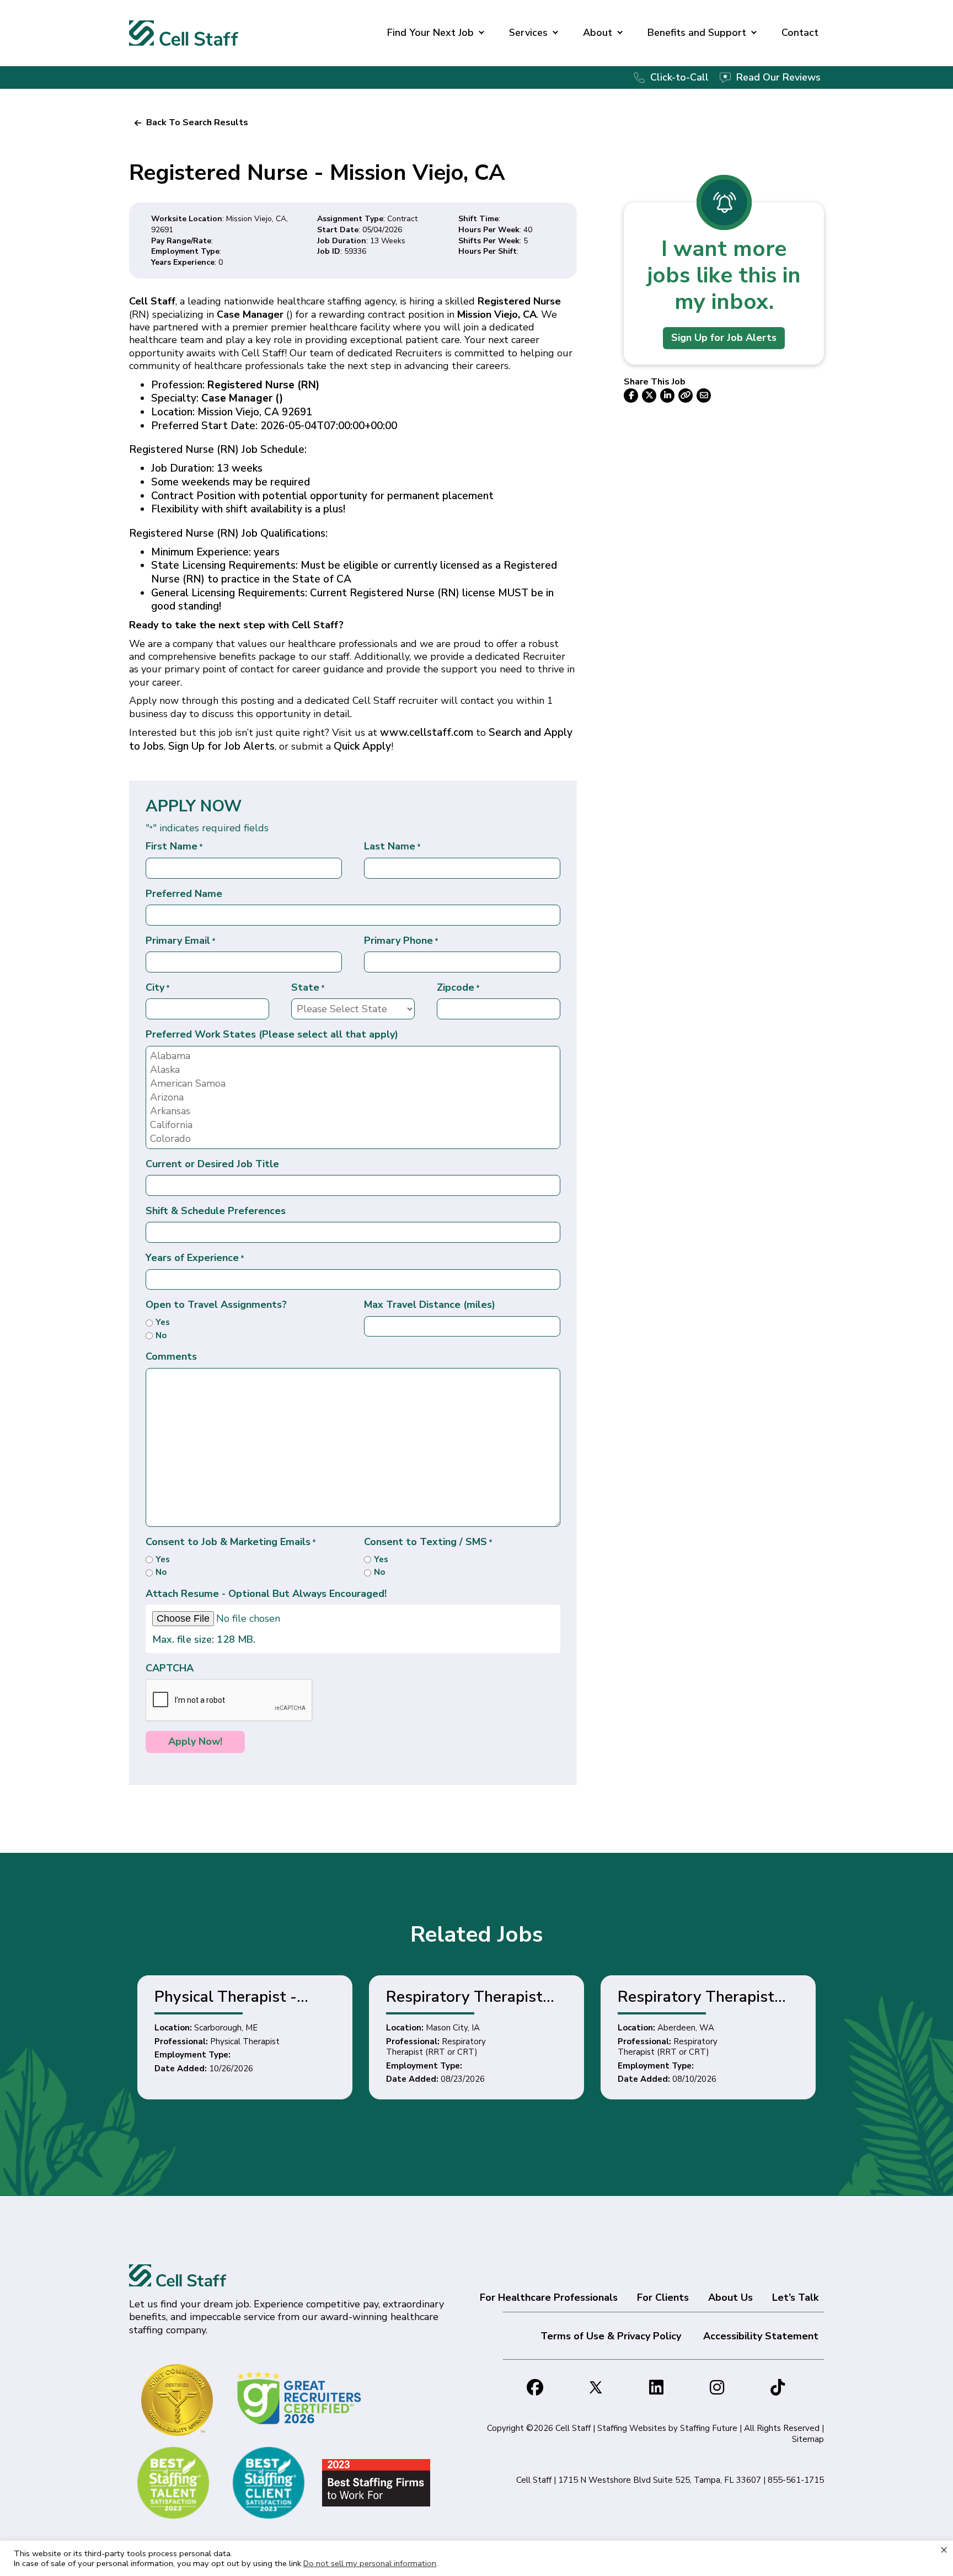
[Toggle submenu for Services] (555, 33)
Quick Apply (362, 746)
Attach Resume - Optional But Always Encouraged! (266, 1594)
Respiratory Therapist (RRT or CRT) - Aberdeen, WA (478, 1997)
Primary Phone (401, 941)
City (158, 988)
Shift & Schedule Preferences (216, 1211)
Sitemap (808, 2439)
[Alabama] (353, 1056)
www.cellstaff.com (427, 733)
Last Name (392, 846)
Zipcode (458, 988)
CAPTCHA (170, 1668)
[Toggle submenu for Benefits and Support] (754, 33)
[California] (353, 1125)
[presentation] (229, 1701)
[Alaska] (353, 1070)
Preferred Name (184, 894)
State (308, 988)
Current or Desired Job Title (212, 1164)
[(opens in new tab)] (301, 2397)
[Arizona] (353, 1097)
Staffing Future (709, 2428)
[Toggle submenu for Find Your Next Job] (481, 33)
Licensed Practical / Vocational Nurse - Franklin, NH (699, 1997)
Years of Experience (195, 1258)
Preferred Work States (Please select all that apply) (272, 1035)
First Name (174, 846)
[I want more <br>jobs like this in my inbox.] (724, 202)
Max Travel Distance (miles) (430, 1305)
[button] (191, 122)
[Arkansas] (353, 1111)
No (161, 1336)
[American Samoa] (353, 1084)
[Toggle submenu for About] (620, 33)
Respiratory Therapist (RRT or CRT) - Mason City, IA (247, 1997)
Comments (171, 1357)
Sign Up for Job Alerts (221, 746)
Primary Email (181, 941)
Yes (163, 1322)
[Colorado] (353, 1139)
